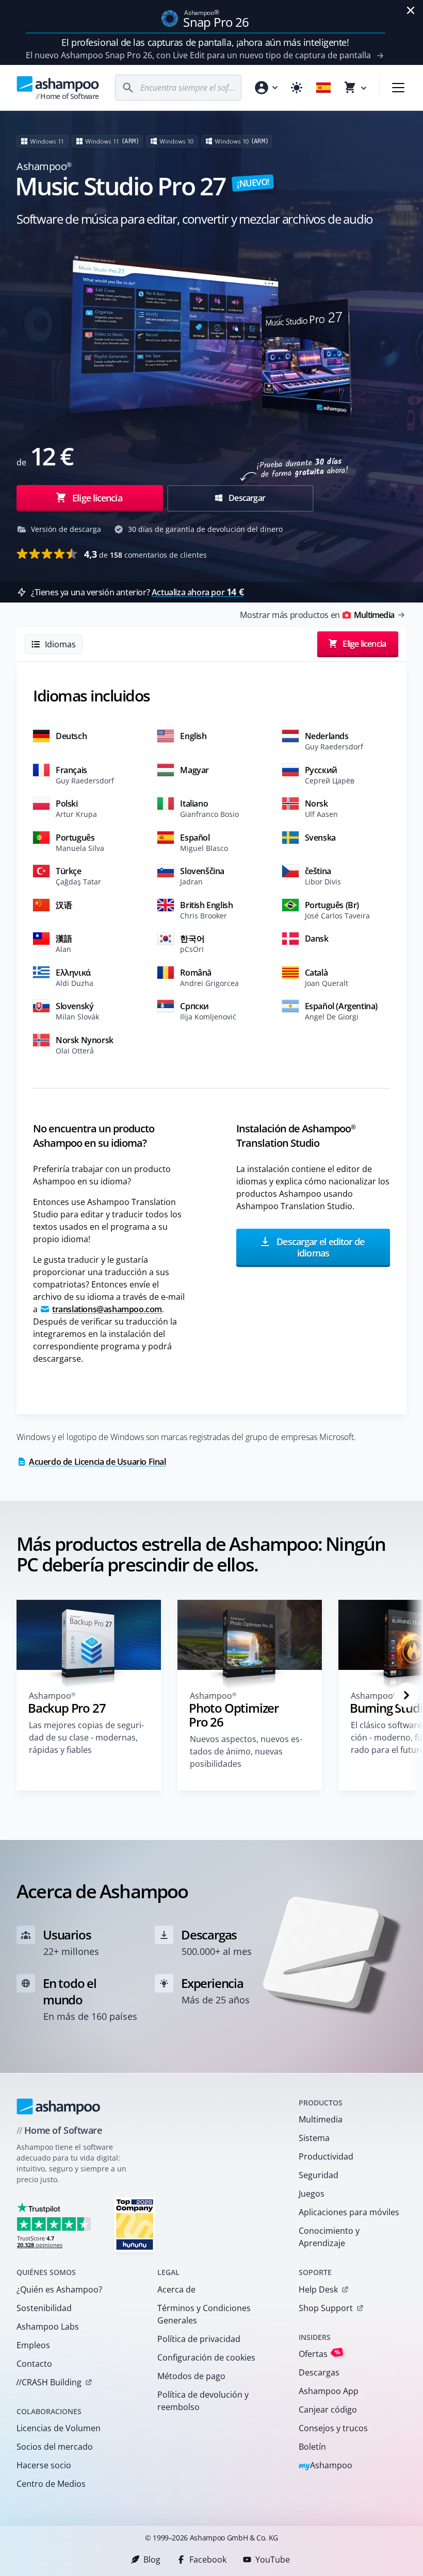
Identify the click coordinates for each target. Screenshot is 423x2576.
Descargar (246, 498)
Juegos (312, 2194)
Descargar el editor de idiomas (319, 1248)
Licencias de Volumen (59, 2428)
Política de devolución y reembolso (203, 2401)
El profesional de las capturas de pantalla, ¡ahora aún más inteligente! (205, 42)
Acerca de (176, 2289)
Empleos (33, 2345)
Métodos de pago (191, 2376)
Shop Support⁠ (326, 2308)
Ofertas (320, 2354)
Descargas (319, 2372)
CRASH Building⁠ (49, 2382)
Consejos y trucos (333, 2428)
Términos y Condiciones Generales (204, 2314)
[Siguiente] (406, 1695)
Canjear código (328, 2410)
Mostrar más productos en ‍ (317, 615)
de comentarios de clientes (145, 554)
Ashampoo (326, 2466)
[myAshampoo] (266, 88)
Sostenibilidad (44, 2308)
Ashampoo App (329, 2391)
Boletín (312, 2447)
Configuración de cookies (206, 2357)
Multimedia (321, 2119)
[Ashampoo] (59, 2106)
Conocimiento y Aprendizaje (329, 2237)
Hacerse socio (44, 2465)
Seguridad (319, 2175)
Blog (152, 2560)
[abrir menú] (398, 88)
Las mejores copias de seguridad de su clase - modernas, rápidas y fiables (86, 1737)
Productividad (326, 2156)
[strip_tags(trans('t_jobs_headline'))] (135, 2224)
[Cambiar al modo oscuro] (297, 88)
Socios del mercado (55, 2447)
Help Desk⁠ (318, 2289)
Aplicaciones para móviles (349, 2212)
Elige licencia (96, 498)
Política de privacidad (199, 2339)
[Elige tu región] (323, 88)
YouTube (273, 2560)
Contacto (34, 2364)
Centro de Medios (51, 2484)
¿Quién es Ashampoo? (59, 2289)
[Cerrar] (411, 10)
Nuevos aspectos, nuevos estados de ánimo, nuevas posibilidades (246, 1751)
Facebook (208, 2560)
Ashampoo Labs (48, 2327)
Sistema (314, 2138)
